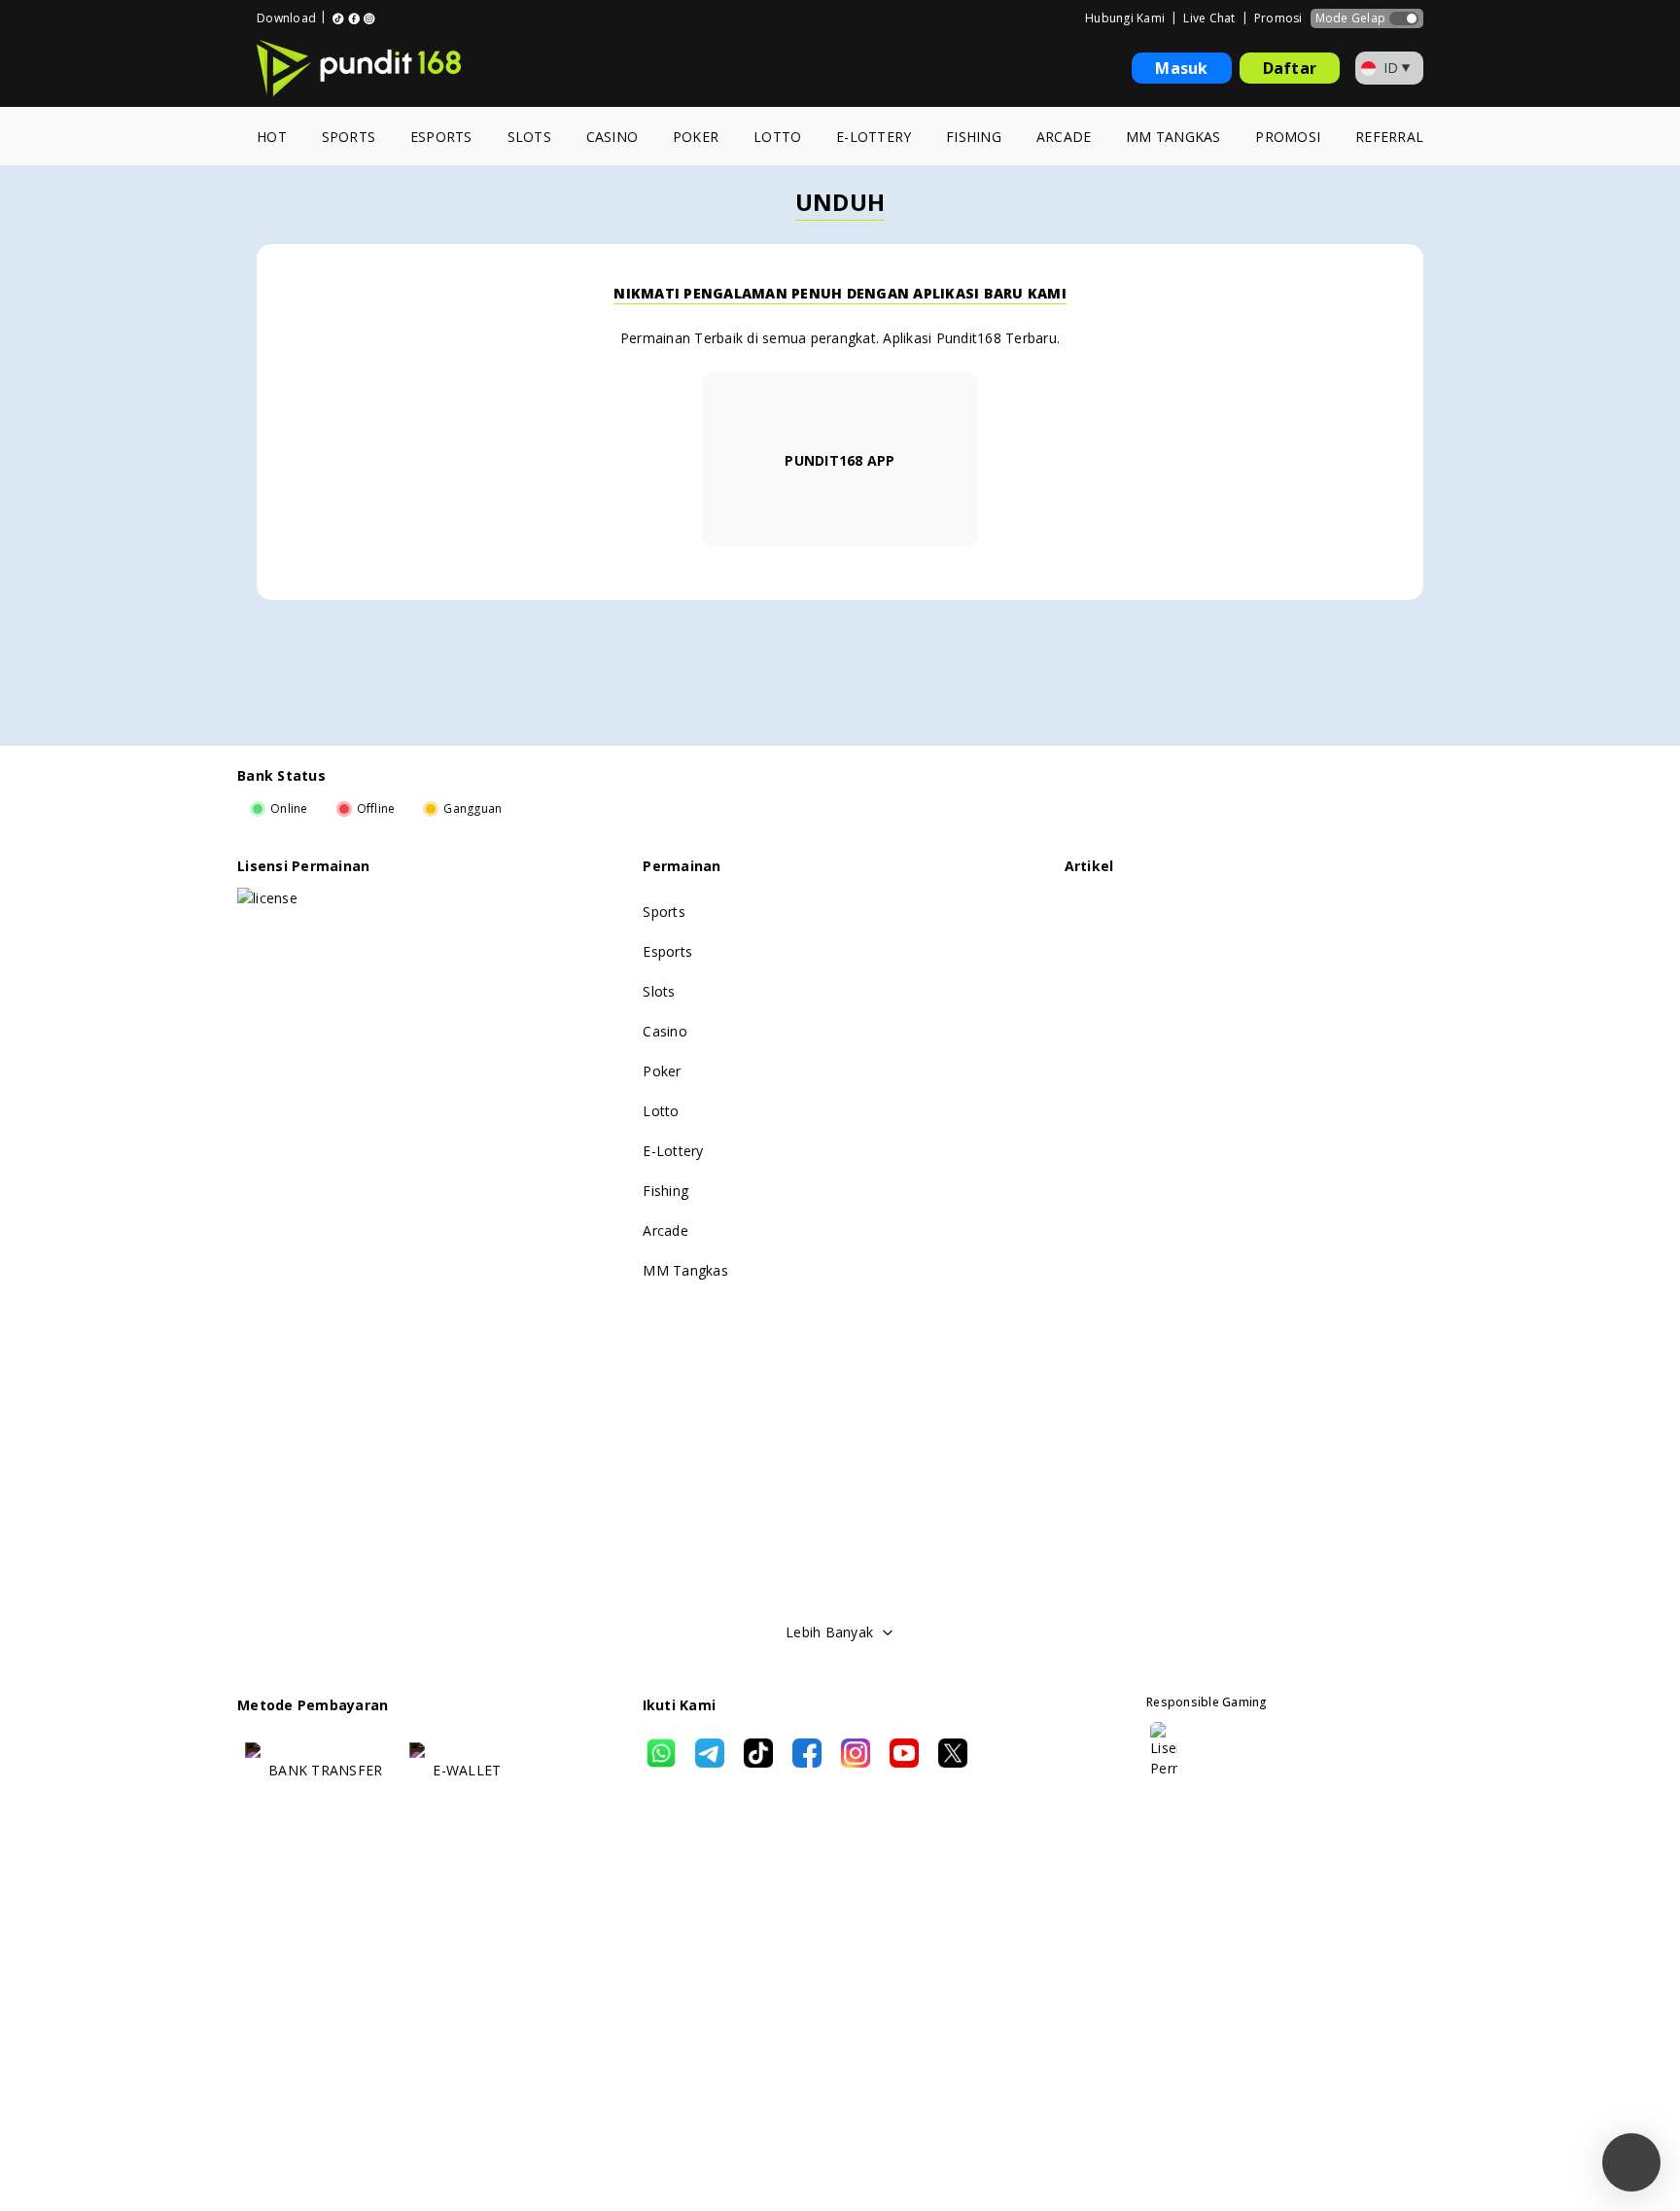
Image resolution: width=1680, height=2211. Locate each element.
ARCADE (1064, 137)
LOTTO (777, 137)
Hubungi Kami (1125, 18)
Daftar (1290, 68)
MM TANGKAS (1173, 137)
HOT (272, 137)
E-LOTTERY (874, 137)
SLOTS (529, 137)
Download (286, 18)
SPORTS (349, 137)
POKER (696, 137)
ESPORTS (441, 137)
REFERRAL (1389, 137)
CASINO (612, 137)
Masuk (1181, 68)
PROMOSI (1288, 137)
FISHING (974, 137)
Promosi (1278, 18)
